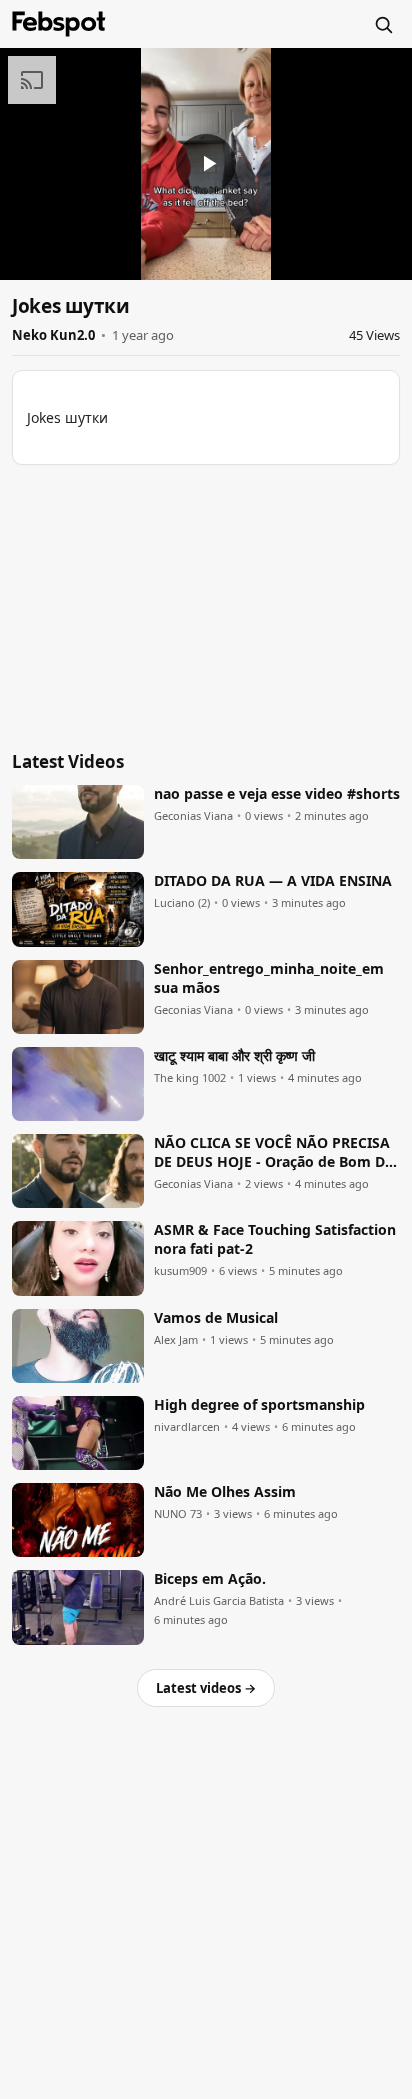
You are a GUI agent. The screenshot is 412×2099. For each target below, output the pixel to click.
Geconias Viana (193, 816)
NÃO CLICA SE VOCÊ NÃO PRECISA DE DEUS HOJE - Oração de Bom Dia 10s (275, 1153)
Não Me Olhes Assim (225, 1492)
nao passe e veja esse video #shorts (277, 794)
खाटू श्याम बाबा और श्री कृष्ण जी (234, 1056)
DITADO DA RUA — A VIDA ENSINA (273, 881)
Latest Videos (68, 761)
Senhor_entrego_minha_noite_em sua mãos (269, 978)
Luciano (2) (182, 903)
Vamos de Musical (216, 1318)
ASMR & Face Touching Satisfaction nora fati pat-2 (275, 1239)
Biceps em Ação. (210, 1579)
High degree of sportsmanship (259, 1405)
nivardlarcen (187, 1427)
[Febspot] (59, 24)
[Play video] (206, 164)
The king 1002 (190, 1078)
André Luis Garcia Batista (219, 1601)
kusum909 (180, 1271)
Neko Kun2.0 (53, 335)
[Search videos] (383, 24)
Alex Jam (176, 1340)
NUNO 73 (178, 1514)
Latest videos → (206, 1688)
